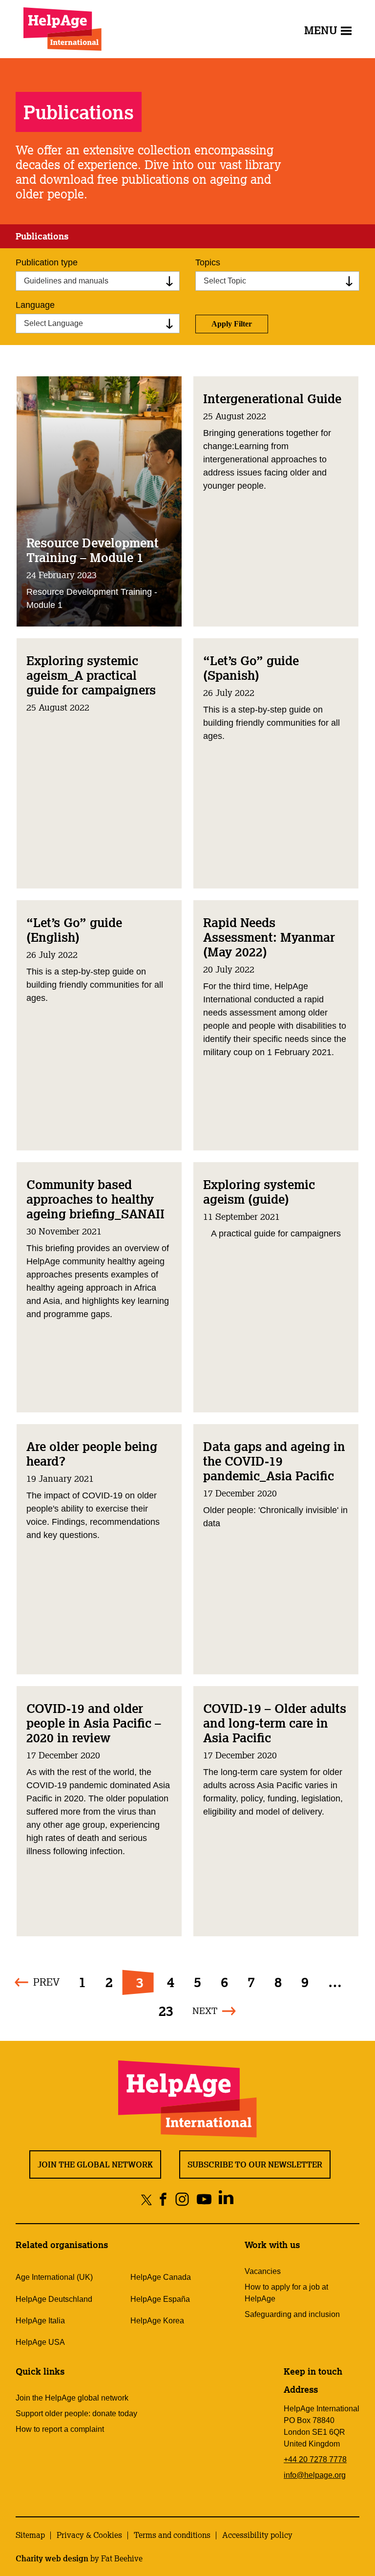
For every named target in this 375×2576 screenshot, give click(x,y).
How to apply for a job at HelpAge (286, 2293)
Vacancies (263, 2271)
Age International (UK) (54, 2277)
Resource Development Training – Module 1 (93, 550)
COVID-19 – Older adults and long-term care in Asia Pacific (275, 1723)
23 (166, 2011)
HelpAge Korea (157, 2321)
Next (205, 2011)
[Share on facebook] (163, 2199)
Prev (46, 1982)
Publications (42, 236)
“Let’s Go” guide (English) (74, 930)
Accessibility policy (257, 2535)
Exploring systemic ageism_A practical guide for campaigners (91, 675)
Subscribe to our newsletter (255, 2165)
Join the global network (95, 2165)
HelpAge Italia (40, 2321)
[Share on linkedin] (226, 2199)
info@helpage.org (315, 2475)
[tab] (42, 237)
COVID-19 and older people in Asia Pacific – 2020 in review (94, 1723)
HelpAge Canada (161, 2277)
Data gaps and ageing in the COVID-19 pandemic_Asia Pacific (274, 1461)
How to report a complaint (60, 2429)
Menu (321, 30)
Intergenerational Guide (272, 398)
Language (35, 305)
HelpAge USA (40, 2342)
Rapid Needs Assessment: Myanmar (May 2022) (269, 937)
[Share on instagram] (182, 2199)
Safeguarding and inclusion (292, 2314)
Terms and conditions (172, 2535)
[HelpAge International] (62, 29)
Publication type (47, 262)
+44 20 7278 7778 (315, 2459)
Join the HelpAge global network (72, 2398)
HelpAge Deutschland (54, 2299)
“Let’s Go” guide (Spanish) (251, 668)
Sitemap (30, 2535)
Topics (208, 262)
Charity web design (52, 2558)
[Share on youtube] (204, 2199)
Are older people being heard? (92, 1453)
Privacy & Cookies (89, 2535)
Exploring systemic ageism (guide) (259, 1191)
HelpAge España (160, 2299)
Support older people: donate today (76, 2414)
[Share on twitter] (147, 2199)
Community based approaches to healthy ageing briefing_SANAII (95, 1199)
